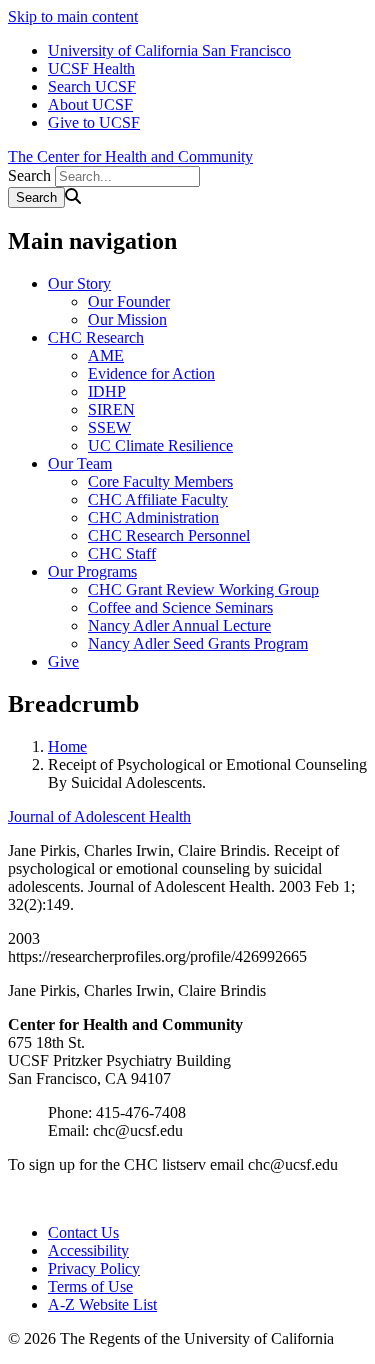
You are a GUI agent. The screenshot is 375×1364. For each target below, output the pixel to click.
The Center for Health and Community (130, 156)
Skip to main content (73, 16)
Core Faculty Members (160, 481)
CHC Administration (153, 517)
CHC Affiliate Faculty (158, 499)
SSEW (109, 427)
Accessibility (88, 1250)
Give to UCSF (94, 122)
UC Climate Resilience (160, 445)
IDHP (107, 391)
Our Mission (127, 319)
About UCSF (90, 104)
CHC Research (96, 337)
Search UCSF (92, 86)
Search (29, 175)
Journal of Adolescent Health (99, 816)
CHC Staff (122, 553)
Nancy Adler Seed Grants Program (198, 643)
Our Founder (129, 301)
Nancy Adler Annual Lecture (179, 625)
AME (106, 355)
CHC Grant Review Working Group (203, 589)
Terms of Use (90, 1286)
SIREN (111, 409)
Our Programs (92, 571)
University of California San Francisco (169, 50)
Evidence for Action (151, 373)
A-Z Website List (102, 1304)
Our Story (79, 283)
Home (67, 746)
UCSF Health (91, 68)
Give (63, 661)
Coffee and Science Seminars (180, 607)
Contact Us (83, 1232)
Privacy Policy (94, 1268)
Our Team (80, 463)
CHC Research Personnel (169, 535)
